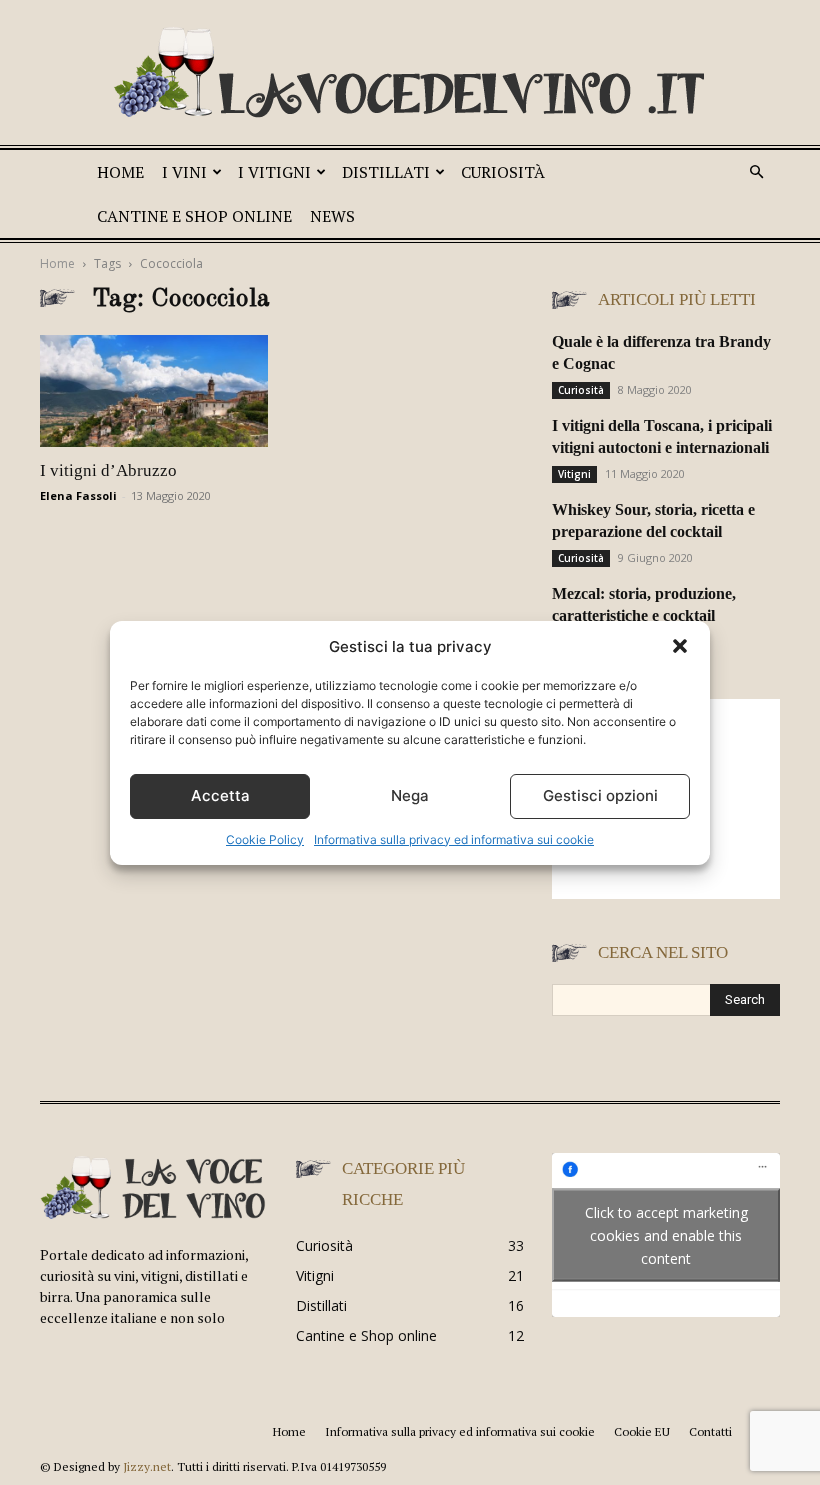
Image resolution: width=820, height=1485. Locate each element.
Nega (410, 795)
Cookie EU (642, 1431)
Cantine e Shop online (194, 216)
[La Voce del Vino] (410, 75)
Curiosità (503, 172)
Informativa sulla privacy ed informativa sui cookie (454, 839)
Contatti (710, 1431)
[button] (680, 646)
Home (120, 172)
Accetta (220, 795)
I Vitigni (274, 172)
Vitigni (574, 474)
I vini (184, 172)
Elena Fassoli (78, 495)
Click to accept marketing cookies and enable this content (666, 1235)
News (332, 216)
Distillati (386, 172)
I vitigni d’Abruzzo (108, 470)
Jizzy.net (147, 1466)
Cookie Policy (265, 839)
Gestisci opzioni (600, 795)
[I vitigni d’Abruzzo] (154, 391)
